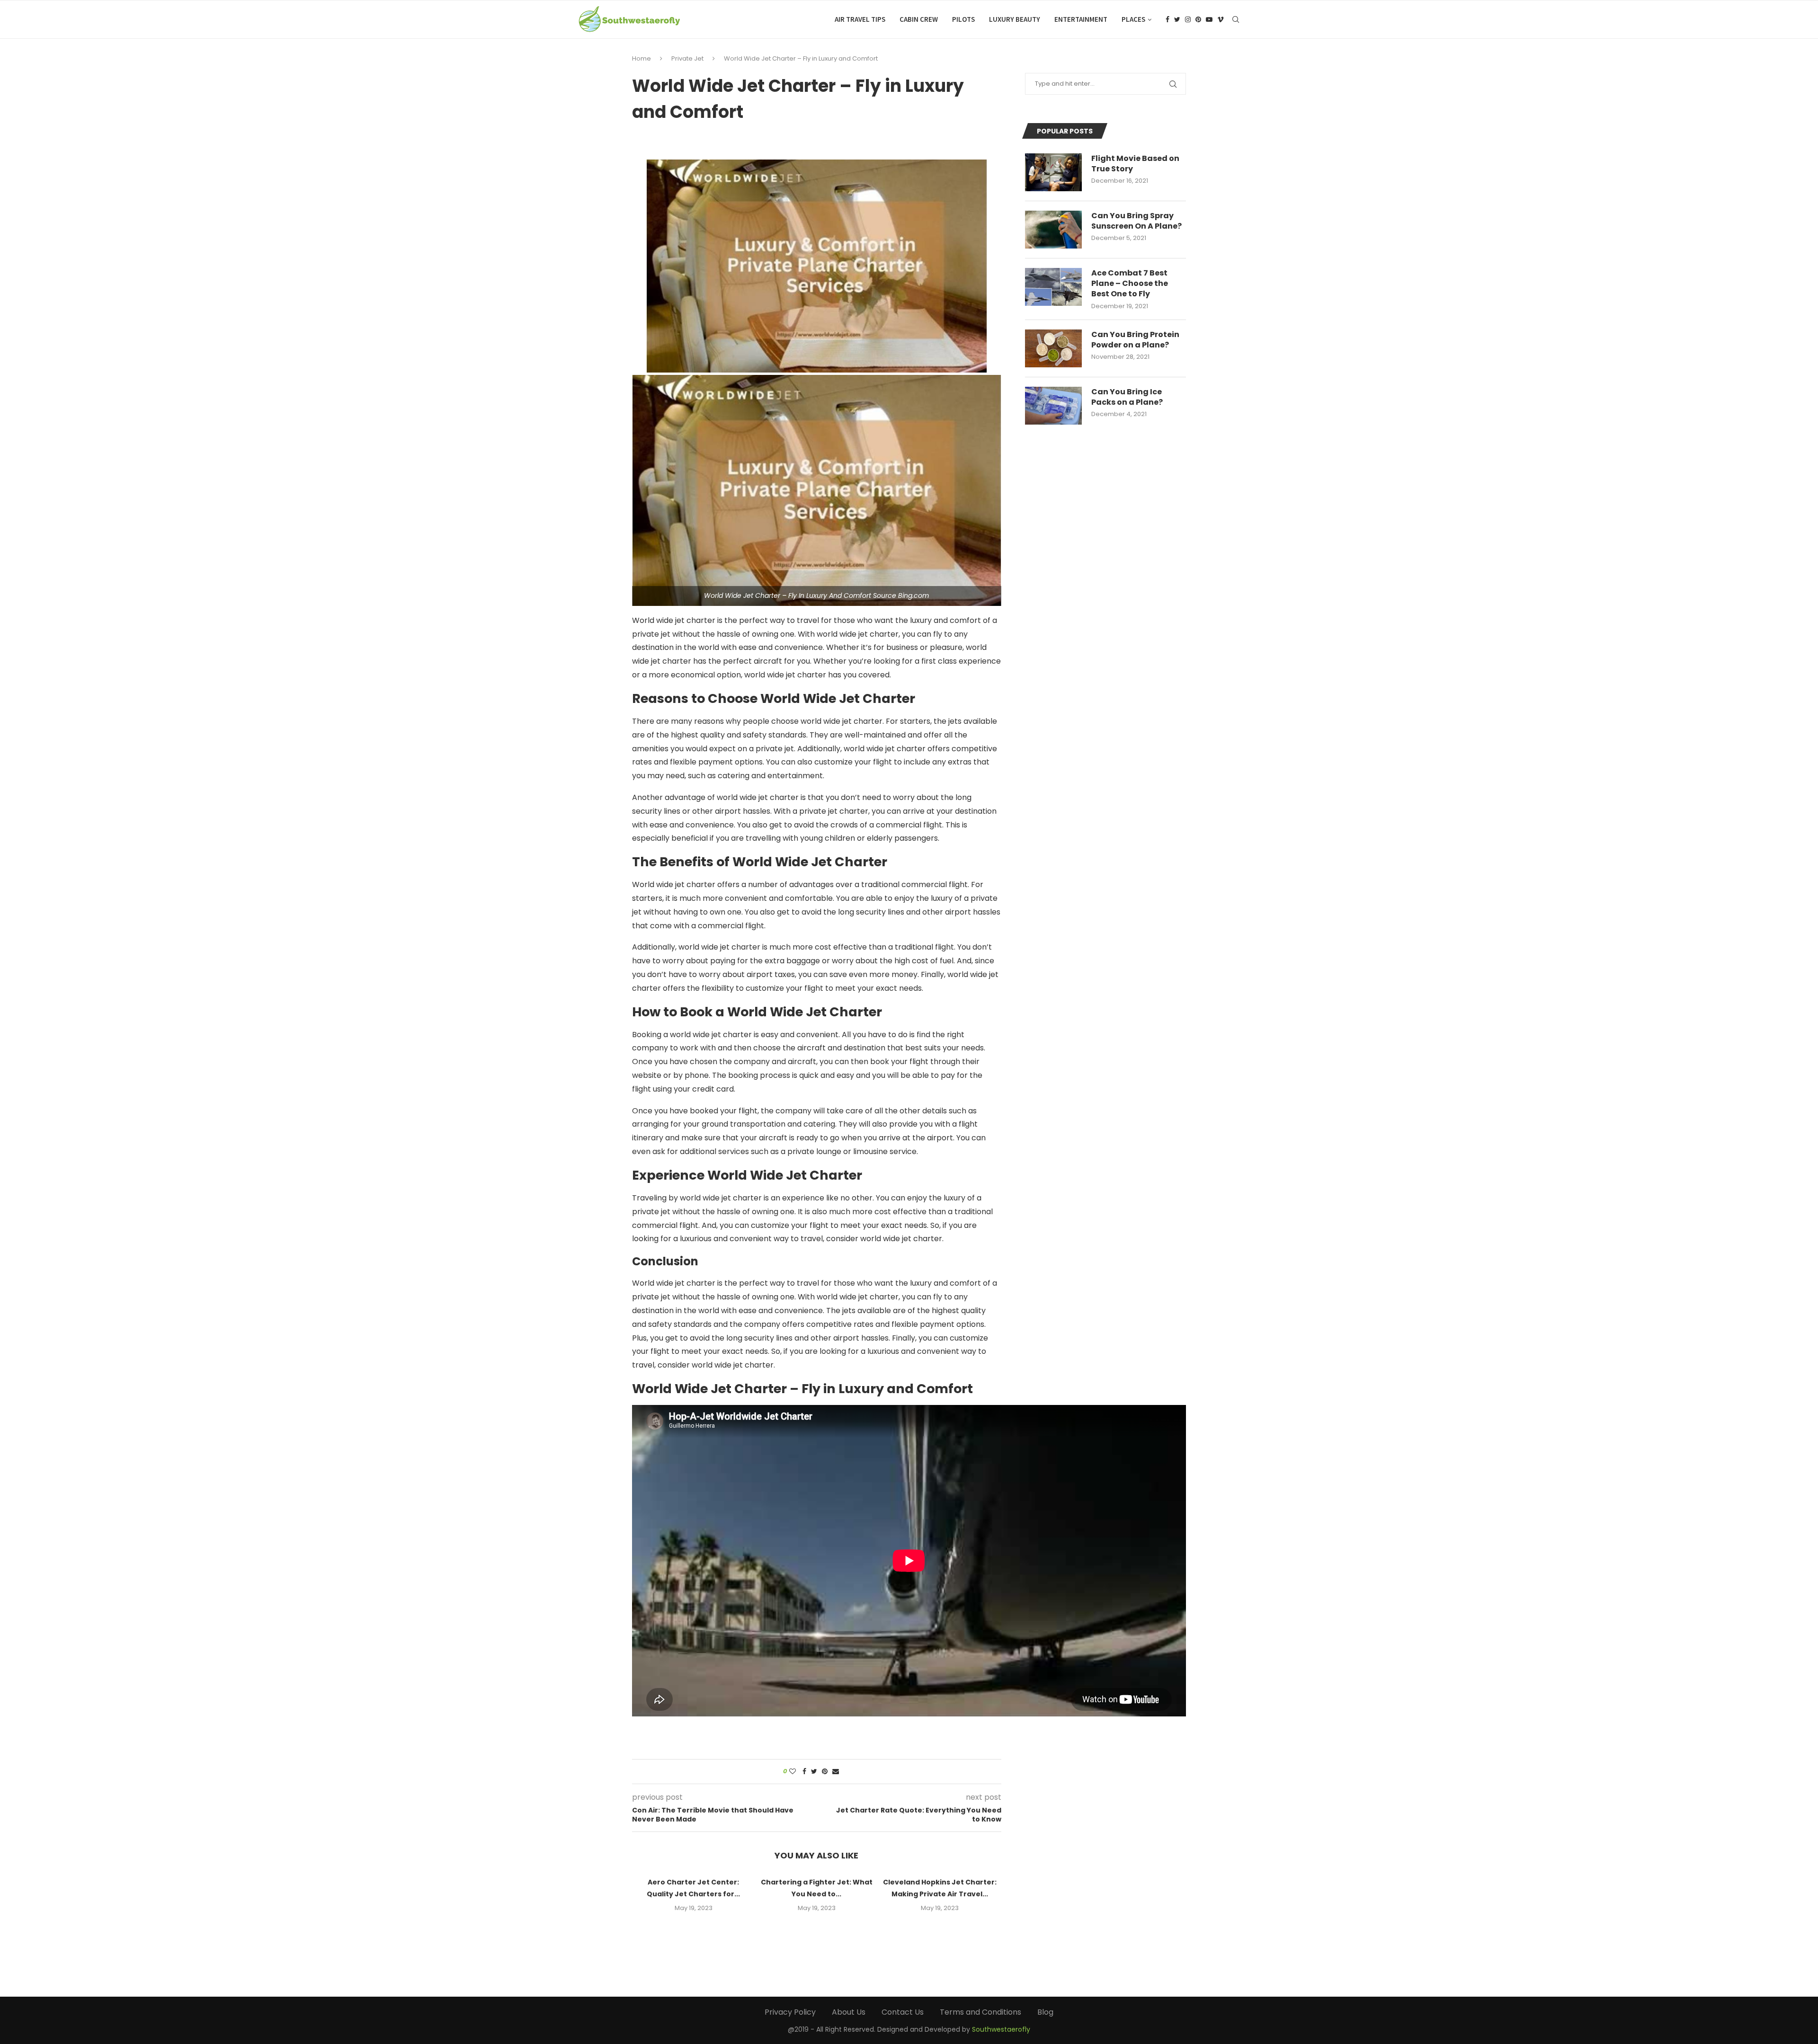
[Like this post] (793, 1772)
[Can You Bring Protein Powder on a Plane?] (1053, 348)
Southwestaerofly (1001, 2029)
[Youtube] (1209, 19)
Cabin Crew (919, 19)
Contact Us (903, 2012)
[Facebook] (1167, 19)
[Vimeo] (1221, 19)
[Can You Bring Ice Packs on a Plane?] (1053, 406)
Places (1133, 19)
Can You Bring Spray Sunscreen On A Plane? (1136, 221)
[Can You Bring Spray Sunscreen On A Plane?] (1053, 230)
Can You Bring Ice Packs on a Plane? (1127, 397)
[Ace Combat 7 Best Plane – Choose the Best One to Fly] (1053, 287)
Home (642, 58)
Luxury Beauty (1015, 19)
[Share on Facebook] (804, 1772)
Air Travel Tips (860, 19)
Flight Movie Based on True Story (1135, 164)
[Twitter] (1177, 19)
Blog (1045, 2012)
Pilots (963, 19)
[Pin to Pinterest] (825, 1772)
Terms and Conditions (980, 2012)
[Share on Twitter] (814, 1772)
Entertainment (1081, 19)
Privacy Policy (790, 2012)
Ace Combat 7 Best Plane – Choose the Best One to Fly (1130, 284)
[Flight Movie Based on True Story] (1053, 172)
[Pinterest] (1198, 19)
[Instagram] (1188, 19)
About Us (849, 2012)
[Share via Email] (836, 1772)
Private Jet (687, 58)
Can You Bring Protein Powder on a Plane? (1135, 340)
